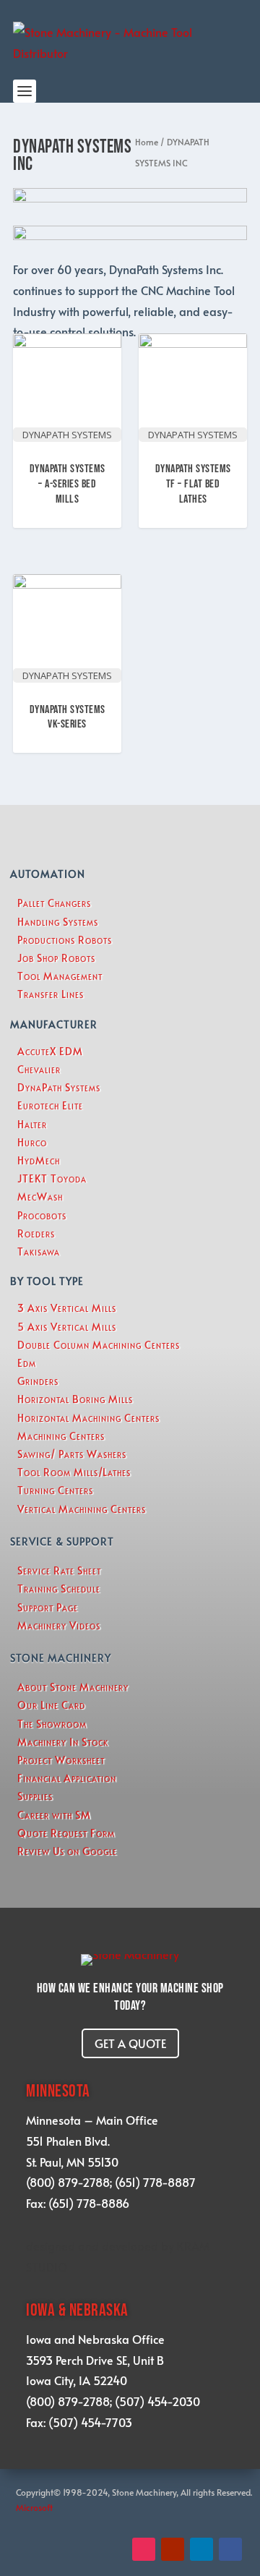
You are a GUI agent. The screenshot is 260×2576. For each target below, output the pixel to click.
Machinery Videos (59, 1625)
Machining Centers (61, 1436)
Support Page (48, 1607)
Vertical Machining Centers (82, 1509)
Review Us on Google (67, 1851)
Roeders (36, 1233)
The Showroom (52, 1724)
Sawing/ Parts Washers (72, 1454)
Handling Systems (58, 922)
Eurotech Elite (50, 1105)
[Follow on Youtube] (173, 2549)
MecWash (40, 1197)
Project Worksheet (61, 1760)
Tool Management (60, 976)
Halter (32, 1124)
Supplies (35, 1796)
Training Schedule (59, 1588)
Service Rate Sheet (59, 1570)
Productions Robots (65, 940)
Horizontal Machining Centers (88, 1418)
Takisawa (39, 1251)
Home (147, 142)
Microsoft (35, 2507)
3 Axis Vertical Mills (67, 1308)
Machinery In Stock (63, 1742)
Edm (27, 1363)
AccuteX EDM (50, 1051)
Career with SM (54, 1815)
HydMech (39, 1160)
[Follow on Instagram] (144, 2549)
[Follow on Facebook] (230, 2549)
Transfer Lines (51, 994)
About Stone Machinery (73, 1687)
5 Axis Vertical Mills (67, 1327)
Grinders (38, 1381)
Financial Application (67, 1778)
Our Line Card (51, 1705)
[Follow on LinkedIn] (201, 2549)
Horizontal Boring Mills (75, 1399)
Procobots (42, 1215)
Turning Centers (55, 1490)
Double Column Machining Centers (99, 1345)
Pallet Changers (54, 903)
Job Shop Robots (56, 958)
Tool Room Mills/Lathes (74, 1472)
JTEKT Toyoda (52, 1178)
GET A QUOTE (130, 2043)
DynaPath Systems (59, 1087)
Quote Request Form (66, 1833)
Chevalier (39, 1069)
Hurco (32, 1142)
